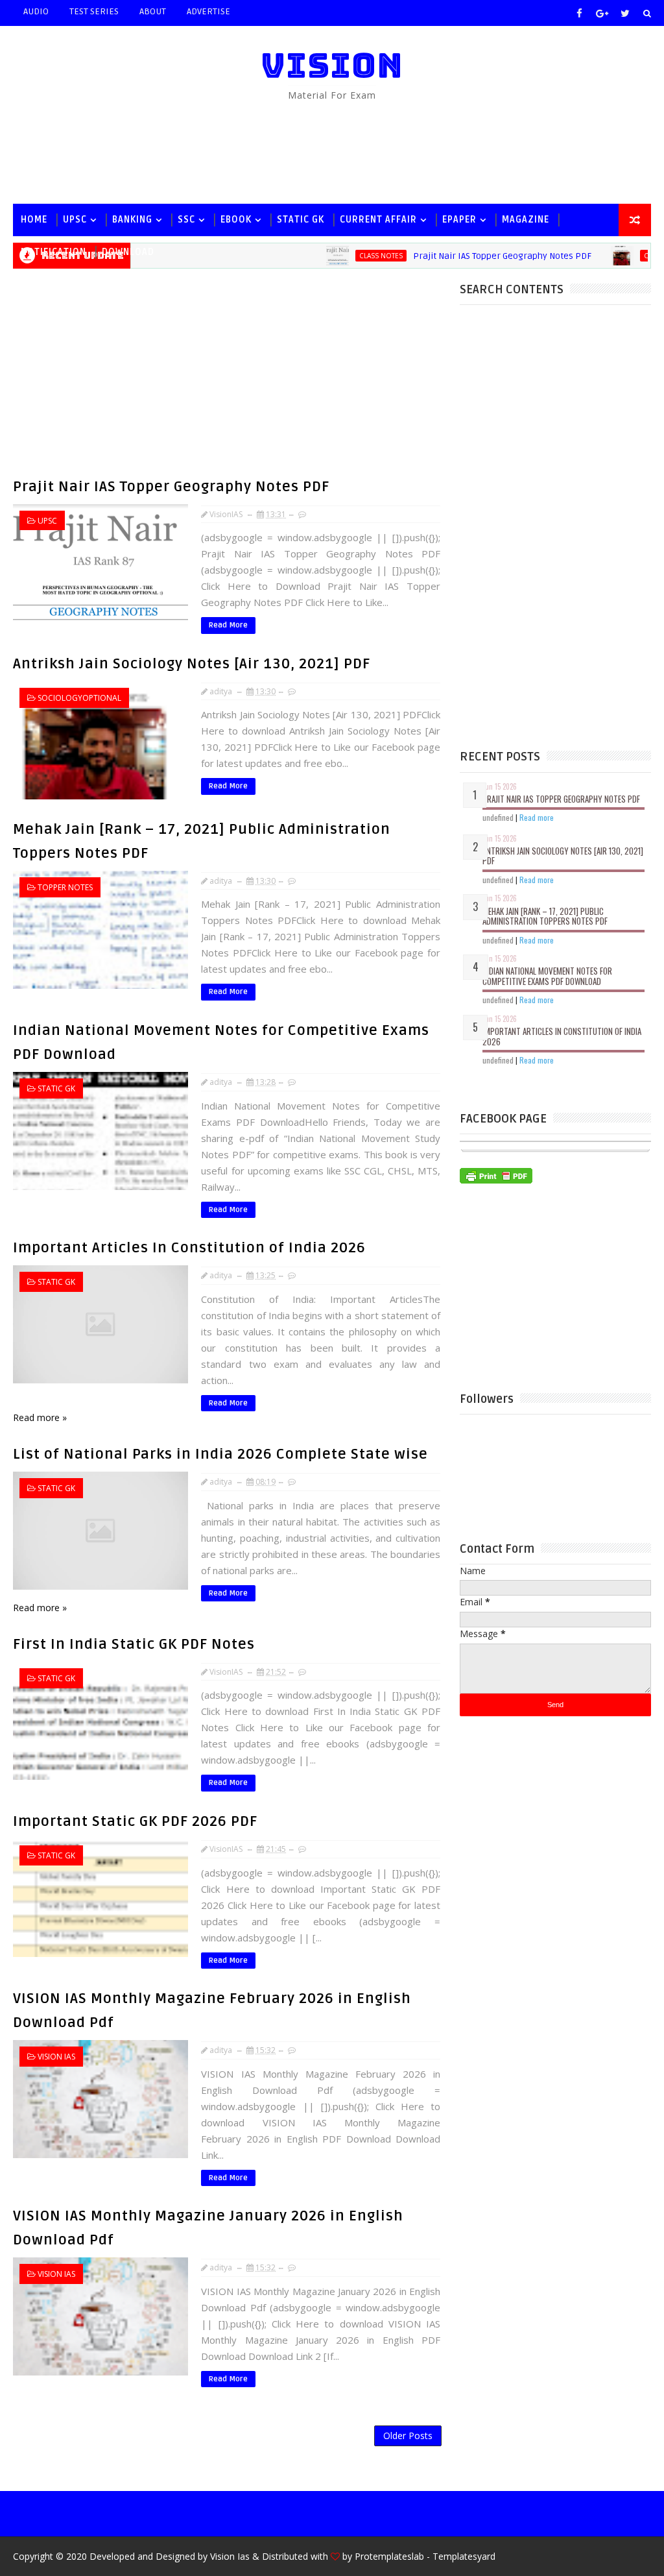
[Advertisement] (332, 152)
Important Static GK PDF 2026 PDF (135, 1821)
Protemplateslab (389, 2556)
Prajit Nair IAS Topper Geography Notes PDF (171, 487)
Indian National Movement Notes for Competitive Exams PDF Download (547, 976)
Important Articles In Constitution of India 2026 (189, 1248)
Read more (537, 817)
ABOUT (153, 11)
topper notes (65, 887)
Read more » (40, 1417)
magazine (526, 220)
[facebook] (580, 13)
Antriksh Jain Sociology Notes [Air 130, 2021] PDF (192, 664)
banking (132, 220)
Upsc (47, 521)
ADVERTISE (208, 11)
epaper (459, 220)
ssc (186, 220)
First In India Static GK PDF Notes (134, 1644)
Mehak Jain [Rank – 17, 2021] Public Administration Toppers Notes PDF (545, 916)
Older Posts (408, 2436)
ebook (236, 220)
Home (34, 220)
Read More (228, 625)
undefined (498, 817)
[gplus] (602, 13)
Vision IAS (56, 2057)
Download (128, 252)
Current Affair (378, 220)
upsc (75, 220)
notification (53, 252)
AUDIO (36, 11)
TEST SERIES (94, 11)
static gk (301, 220)
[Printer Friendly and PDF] (496, 1175)
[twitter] (625, 13)
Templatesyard (464, 2556)
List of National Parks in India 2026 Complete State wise (220, 1454)
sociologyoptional (79, 698)
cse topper (627, 256)
